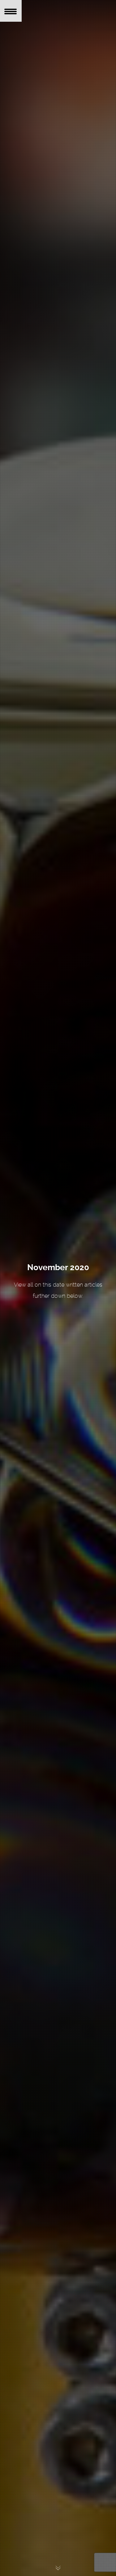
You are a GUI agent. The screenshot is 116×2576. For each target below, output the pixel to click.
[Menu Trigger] (11, 11)
